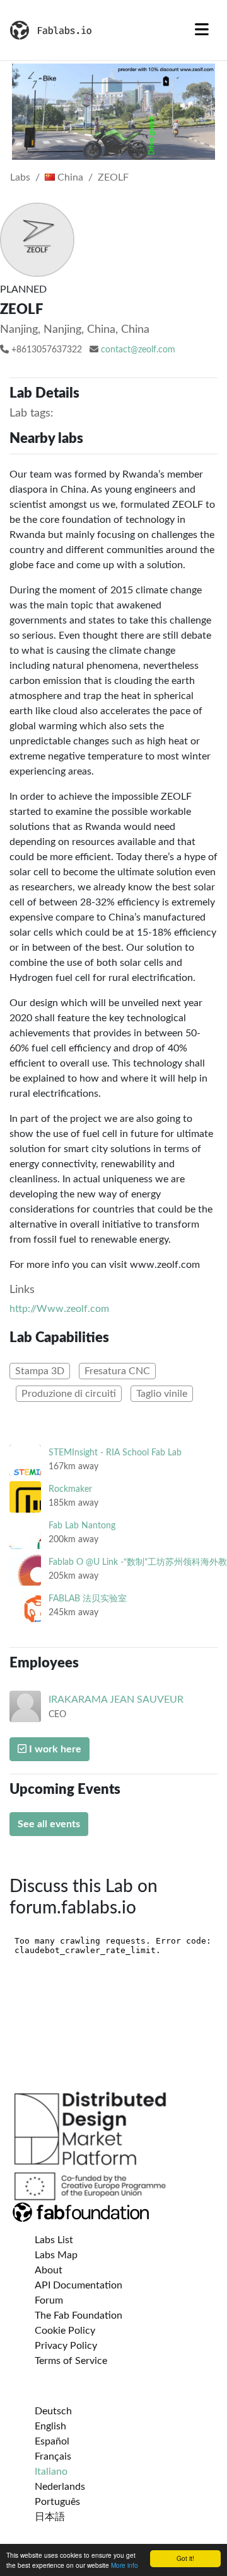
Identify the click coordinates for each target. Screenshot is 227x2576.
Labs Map (56, 2255)
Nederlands (60, 2487)
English (50, 2426)
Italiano (51, 2472)
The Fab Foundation (79, 2316)
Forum (49, 2300)
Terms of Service (71, 2361)
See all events (49, 1824)
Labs (20, 177)
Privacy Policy (66, 2346)
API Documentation (79, 2285)
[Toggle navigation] (202, 30)
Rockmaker (70, 1489)
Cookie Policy (65, 2331)
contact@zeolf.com (138, 350)
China (69, 177)
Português (57, 2502)
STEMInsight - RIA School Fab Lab (115, 1453)
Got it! (185, 2558)
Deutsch (53, 2411)
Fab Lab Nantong (82, 1526)
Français (53, 2456)
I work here (54, 1749)
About (49, 2270)
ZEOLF (113, 177)
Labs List (54, 2240)
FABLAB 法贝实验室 (88, 1599)
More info (125, 2565)
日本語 (50, 2517)
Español (52, 2441)
